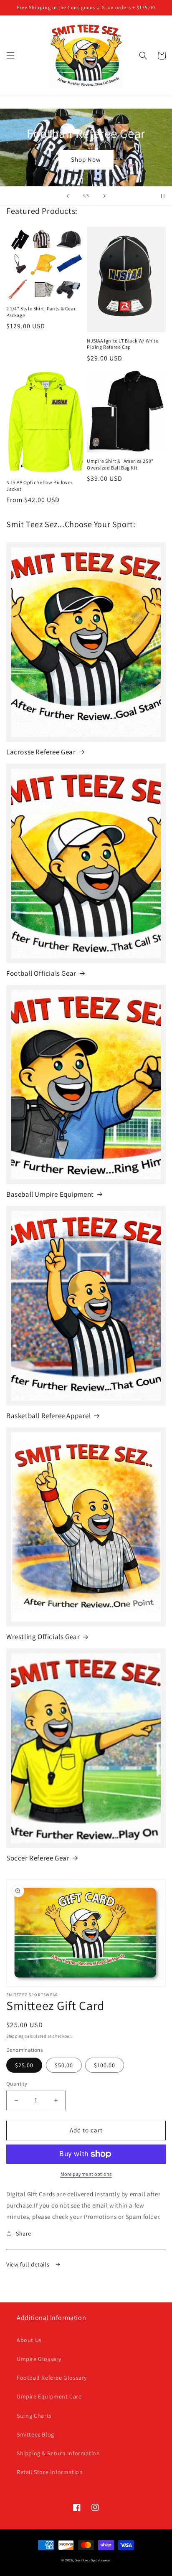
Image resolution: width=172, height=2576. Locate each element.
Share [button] (24, 2233)
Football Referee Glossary (52, 2378)
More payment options (86, 2174)
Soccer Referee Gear (38, 1858)
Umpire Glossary (39, 2359)
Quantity (17, 2084)
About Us (29, 2340)
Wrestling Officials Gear (43, 1637)
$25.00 (24, 2065)
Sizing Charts (34, 2416)
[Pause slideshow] (163, 196)
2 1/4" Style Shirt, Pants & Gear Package (41, 312)
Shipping (15, 2036)
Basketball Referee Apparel (49, 1416)
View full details (29, 2264)
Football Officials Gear (41, 973)
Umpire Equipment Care (49, 2396)
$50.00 (64, 2065)
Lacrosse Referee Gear (41, 752)
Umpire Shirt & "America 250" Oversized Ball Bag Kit (120, 464)
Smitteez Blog (35, 2434)
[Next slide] (104, 196)
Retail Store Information (50, 2472)
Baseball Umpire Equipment (50, 1194)
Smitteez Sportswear (93, 2560)
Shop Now (86, 159)
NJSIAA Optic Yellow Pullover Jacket (39, 486)
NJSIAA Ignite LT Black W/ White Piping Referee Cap (123, 344)
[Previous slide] (68, 196)
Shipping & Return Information (58, 2453)
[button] (10, 56)
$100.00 (105, 2065)
